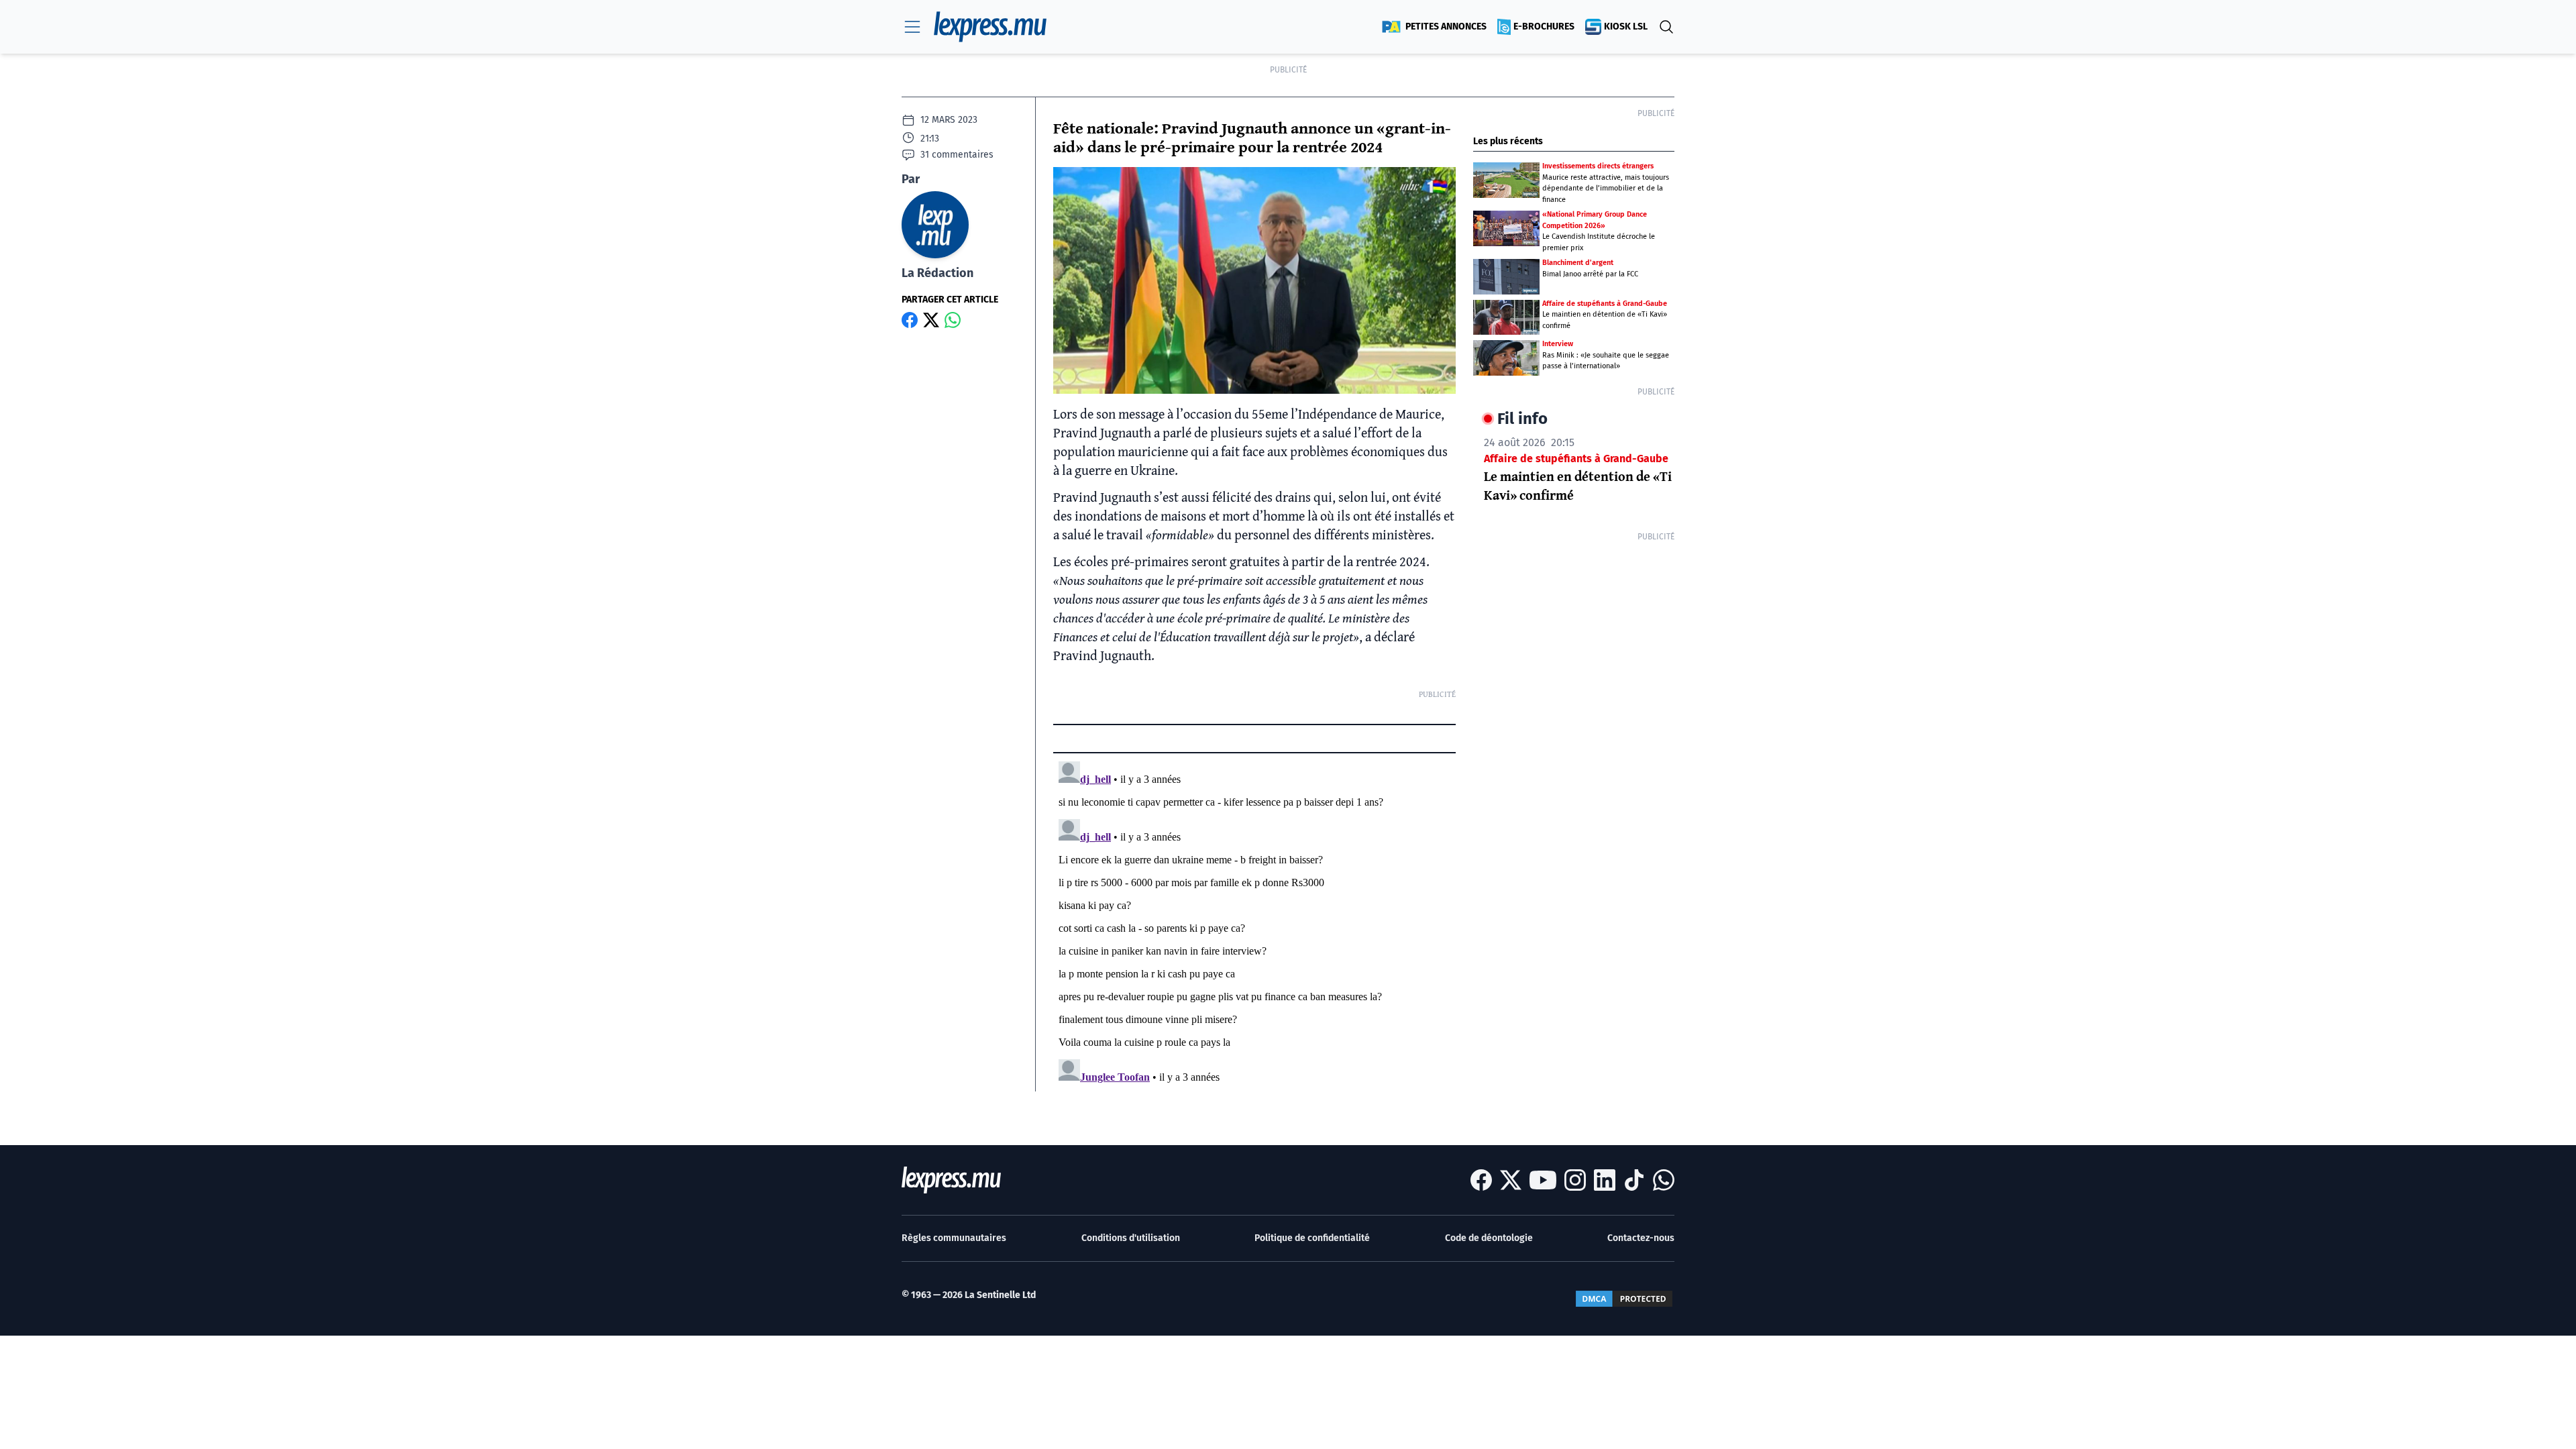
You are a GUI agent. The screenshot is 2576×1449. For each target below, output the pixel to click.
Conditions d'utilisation (1131, 1238)
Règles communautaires (954, 1238)
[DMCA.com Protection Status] (1624, 1299)
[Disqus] (1254, 924)
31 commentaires (957, 155)
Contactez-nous (1641, 1238)
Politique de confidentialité (1312, 1238)
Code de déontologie (1489, 1238)
